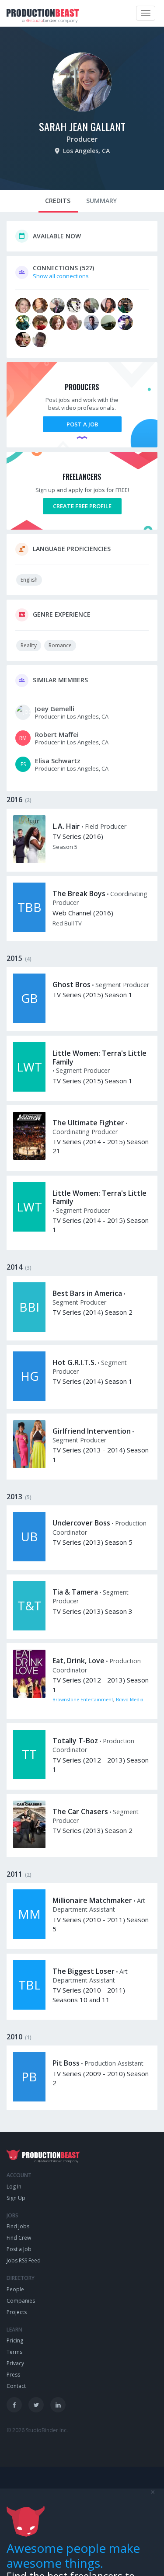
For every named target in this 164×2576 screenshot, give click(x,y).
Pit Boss (66, 2063)
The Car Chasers (80, 1812)
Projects (17, 2312)
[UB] (29, 1559)
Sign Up (16, 2198)
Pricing (15, 2340)
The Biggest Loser (84, 1971)
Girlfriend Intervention (92, 1431)
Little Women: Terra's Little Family (99, 1057)
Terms (14, 2352)
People (15, 2289)
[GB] (29, 1021)
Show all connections (61, 276)
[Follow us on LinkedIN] (58, 2405)
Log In (14, 2187)
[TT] (29, 1777)
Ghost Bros (72, 984)
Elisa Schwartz (58, 761)
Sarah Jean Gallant (82, 126)
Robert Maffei (57, 734)
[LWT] (29, 1089)
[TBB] (29, 930)
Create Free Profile (82, 506)
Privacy (15, 2363)
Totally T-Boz (75, 1741)
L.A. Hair (66, 826)
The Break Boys (79, 894)
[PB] (29, 2099)
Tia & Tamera (75, 1592)
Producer (82, 139)
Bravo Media (130, 1700)
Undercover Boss (81, 1523)
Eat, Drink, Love (79, 1661)
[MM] (29, 1937)
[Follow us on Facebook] (14, 2405)
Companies (21, 2301)
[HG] (29, 1399)
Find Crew (19, 2238)
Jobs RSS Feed (24, 2260)
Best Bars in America (87, 1293)
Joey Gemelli (55, 709)
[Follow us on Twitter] (36, 2405)
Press (13, 2375)
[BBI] (29, 1330)
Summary (101, 201)
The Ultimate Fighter (88, 1123)
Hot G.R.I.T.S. (74, 1362)
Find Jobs (18, 2226)
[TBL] (29, 2007)
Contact (16, 2386)
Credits (58, 201)
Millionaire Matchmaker (92, 1900)
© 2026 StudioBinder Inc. (37, 2430)
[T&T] (29, 1628)
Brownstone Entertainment (83, 1700)
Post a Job (82, 424)
